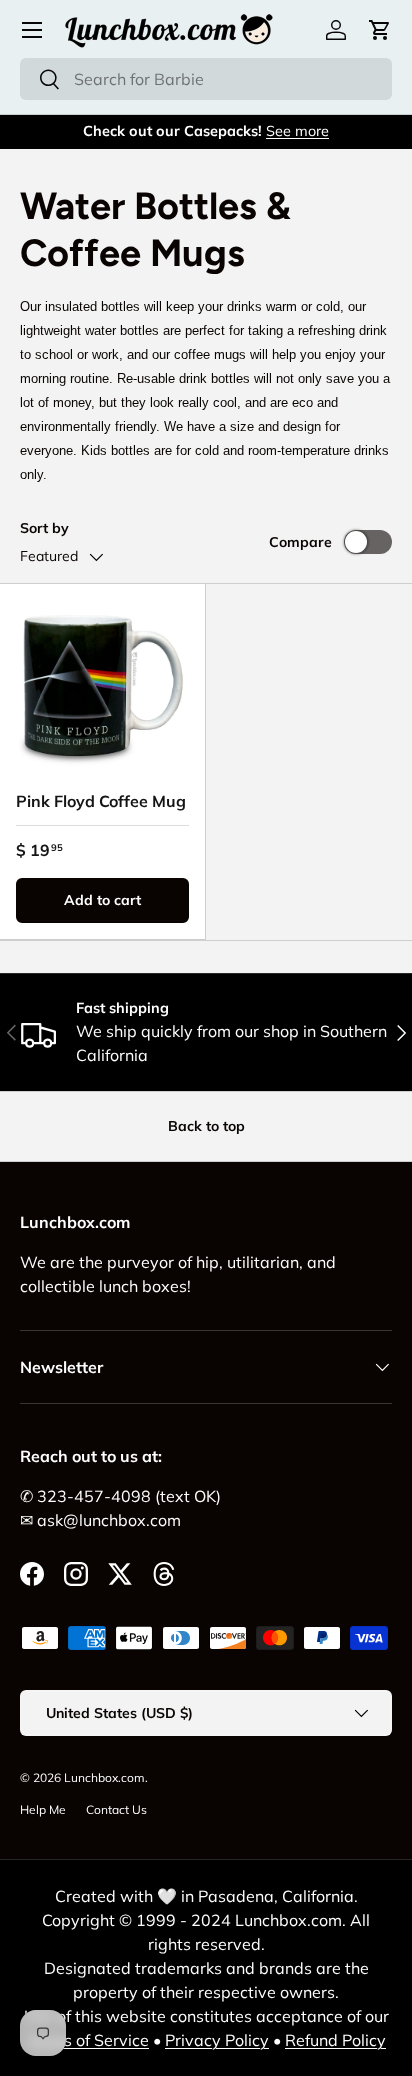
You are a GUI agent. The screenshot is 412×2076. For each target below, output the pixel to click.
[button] (380, 30)
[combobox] (206, 79)
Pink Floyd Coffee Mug (101, 801)
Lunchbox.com (104, 1777)
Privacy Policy (217, 2040)
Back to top (206, 1126)
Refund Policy (335, 2040)
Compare (300, 542)
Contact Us (116, 1809)
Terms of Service (87, 2040)
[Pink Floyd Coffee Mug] (102, 686)
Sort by (44, 528)
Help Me (43, 1809)
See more (297, 131)
